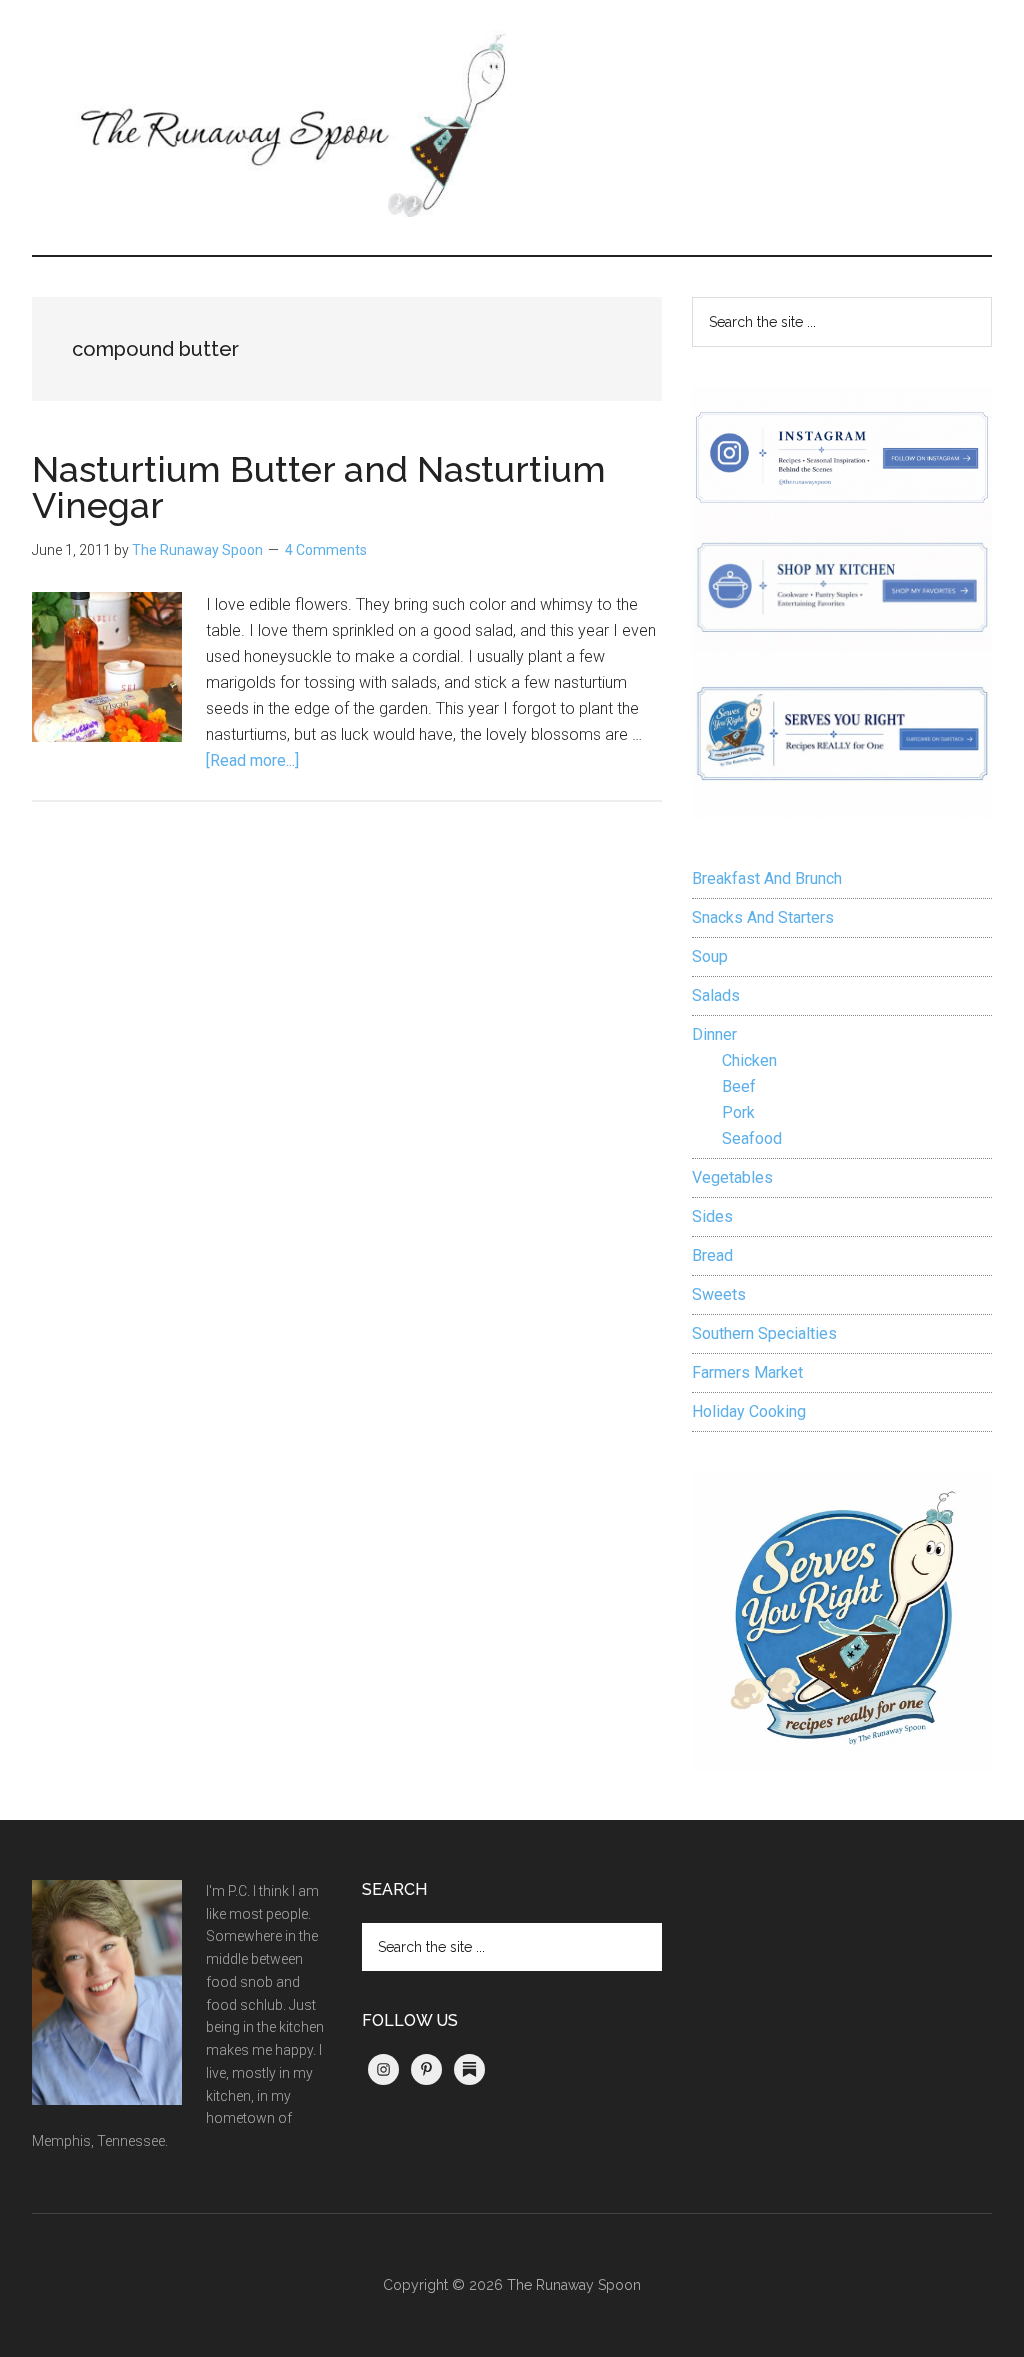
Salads (716, 995)
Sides (712, 1216)
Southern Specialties (764, 1333)
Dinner (714, 1034)
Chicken (749, 1060)
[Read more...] (252, 760)
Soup (710, 956)
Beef (739, 1086)
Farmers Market (747, 1372)
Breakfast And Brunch (767, 878)
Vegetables (732, 1177)
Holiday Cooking (749, 1411)
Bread (712, 1255)
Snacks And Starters (763, 917)
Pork (738, 1112)
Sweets (719, 1294)
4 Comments (326, 550)
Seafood (752, 1138)
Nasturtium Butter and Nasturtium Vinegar (319, 487)
